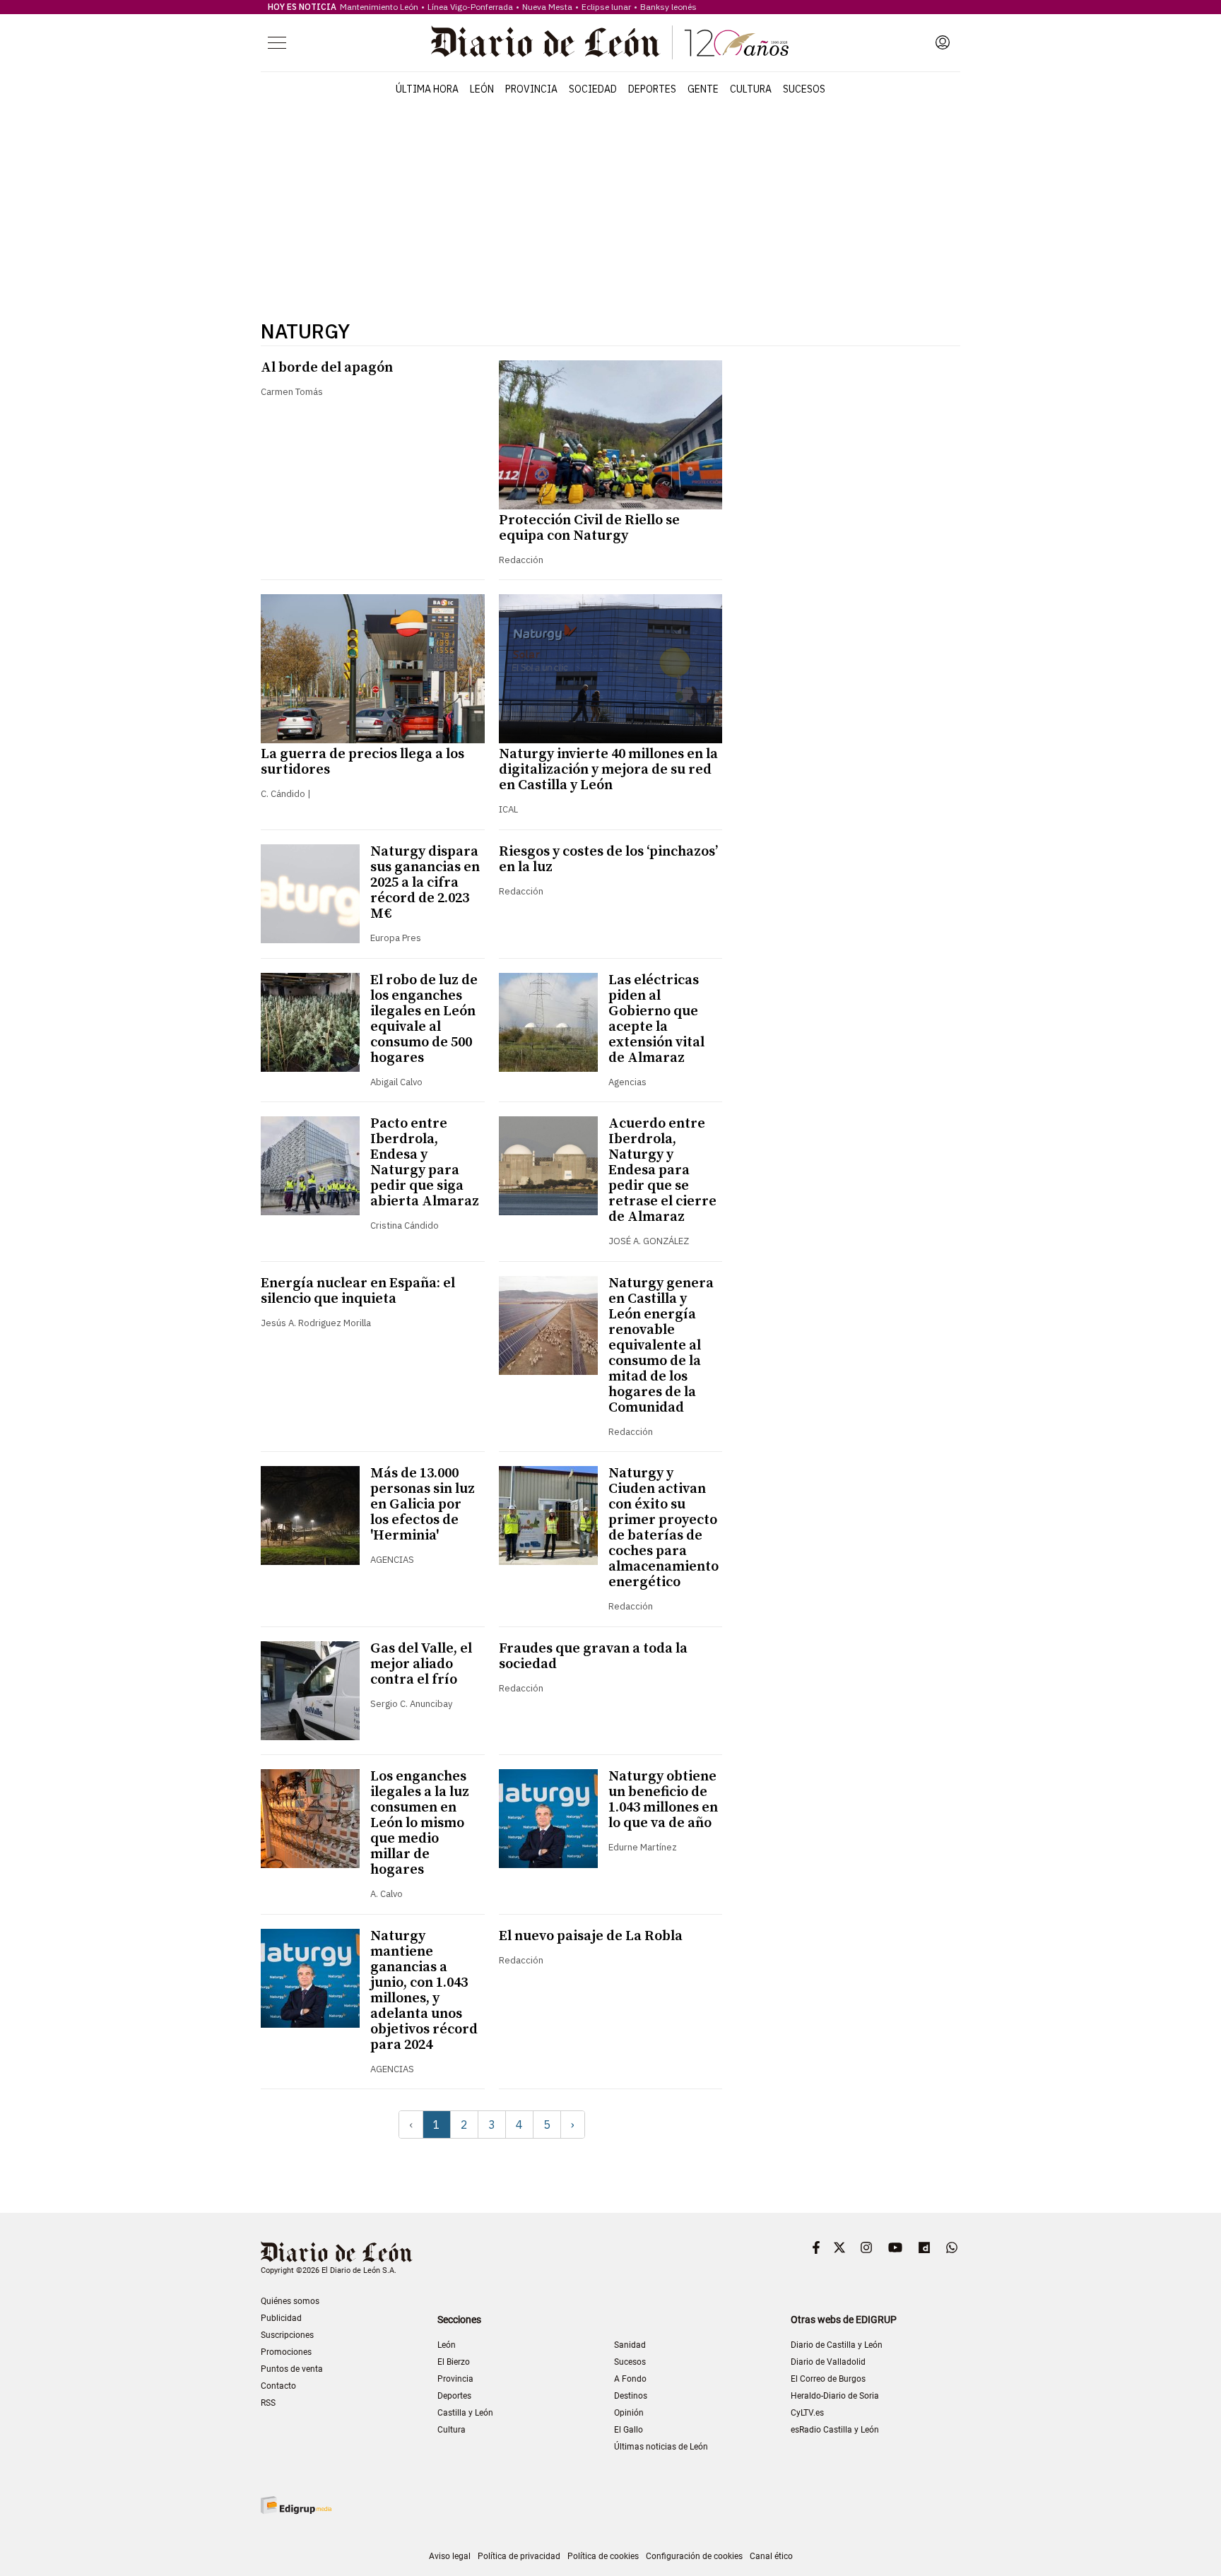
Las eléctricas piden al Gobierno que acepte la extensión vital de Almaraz (656, 1019)
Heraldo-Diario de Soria (835, 2396)
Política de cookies (603, 2556)
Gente (703, 89)
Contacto (278, 2386)
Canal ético (771, 2556)
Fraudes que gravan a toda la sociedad (593, 1656)
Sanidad (630, 2345)
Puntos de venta (292, 2369)
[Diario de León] (610, 42)
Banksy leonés (668, 7)
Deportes (652, 89)
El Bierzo (454, 2362)
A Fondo (630, 2379)
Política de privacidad (519, 2556)
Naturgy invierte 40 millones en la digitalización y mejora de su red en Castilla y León (608, 770)
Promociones (286, 2352)
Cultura (751, 89)
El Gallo (629, 2430)
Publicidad (281, 2318)
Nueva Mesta (547, 7)
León (482, 89)
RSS (268, 2403)
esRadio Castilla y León (835, 2430)
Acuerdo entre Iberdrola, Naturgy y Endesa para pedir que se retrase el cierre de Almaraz (662, 1170)
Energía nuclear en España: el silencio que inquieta (358, 1291)
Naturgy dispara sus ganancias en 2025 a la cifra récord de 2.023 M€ (425, 883)
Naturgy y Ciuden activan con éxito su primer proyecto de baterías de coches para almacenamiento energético (663, 1528)
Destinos (631, 2396)
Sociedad (593, 89)
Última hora (427, 89)
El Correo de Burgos (828, 2379)
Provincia (531, 89)
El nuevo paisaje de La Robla (591, 1936)
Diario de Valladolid (828, 2362)
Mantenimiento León (379, 7)
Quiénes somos (290, 2301)
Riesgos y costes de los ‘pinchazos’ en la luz (608, 859)
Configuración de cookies (694, 2556)
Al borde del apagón (327, 368)
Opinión (629, 2413)
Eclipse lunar (606, 7)
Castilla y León (465, 2413)
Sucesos (804, 89)
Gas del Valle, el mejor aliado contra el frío (421, 1664)
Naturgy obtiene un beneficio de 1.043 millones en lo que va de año (663, 1800)
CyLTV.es (807, 2413)
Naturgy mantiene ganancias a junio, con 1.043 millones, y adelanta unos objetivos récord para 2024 (424, 1991)
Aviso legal (450, 2556)
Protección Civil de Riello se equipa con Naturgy (589, 528)
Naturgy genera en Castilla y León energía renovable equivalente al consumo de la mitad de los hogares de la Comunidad (661, 1346)
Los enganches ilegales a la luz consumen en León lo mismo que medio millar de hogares (420, 1823)
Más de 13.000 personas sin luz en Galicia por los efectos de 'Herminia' (423, 1505)
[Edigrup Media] (296, 2505)
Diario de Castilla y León (837, 2345)
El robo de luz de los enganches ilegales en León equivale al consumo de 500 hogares (424, 1019)
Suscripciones (287, 2335)
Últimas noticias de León (661, 2447)
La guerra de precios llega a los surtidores (362, 762)
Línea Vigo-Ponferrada (470, 7)
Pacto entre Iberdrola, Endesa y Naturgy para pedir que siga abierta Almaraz (425, 1163)
